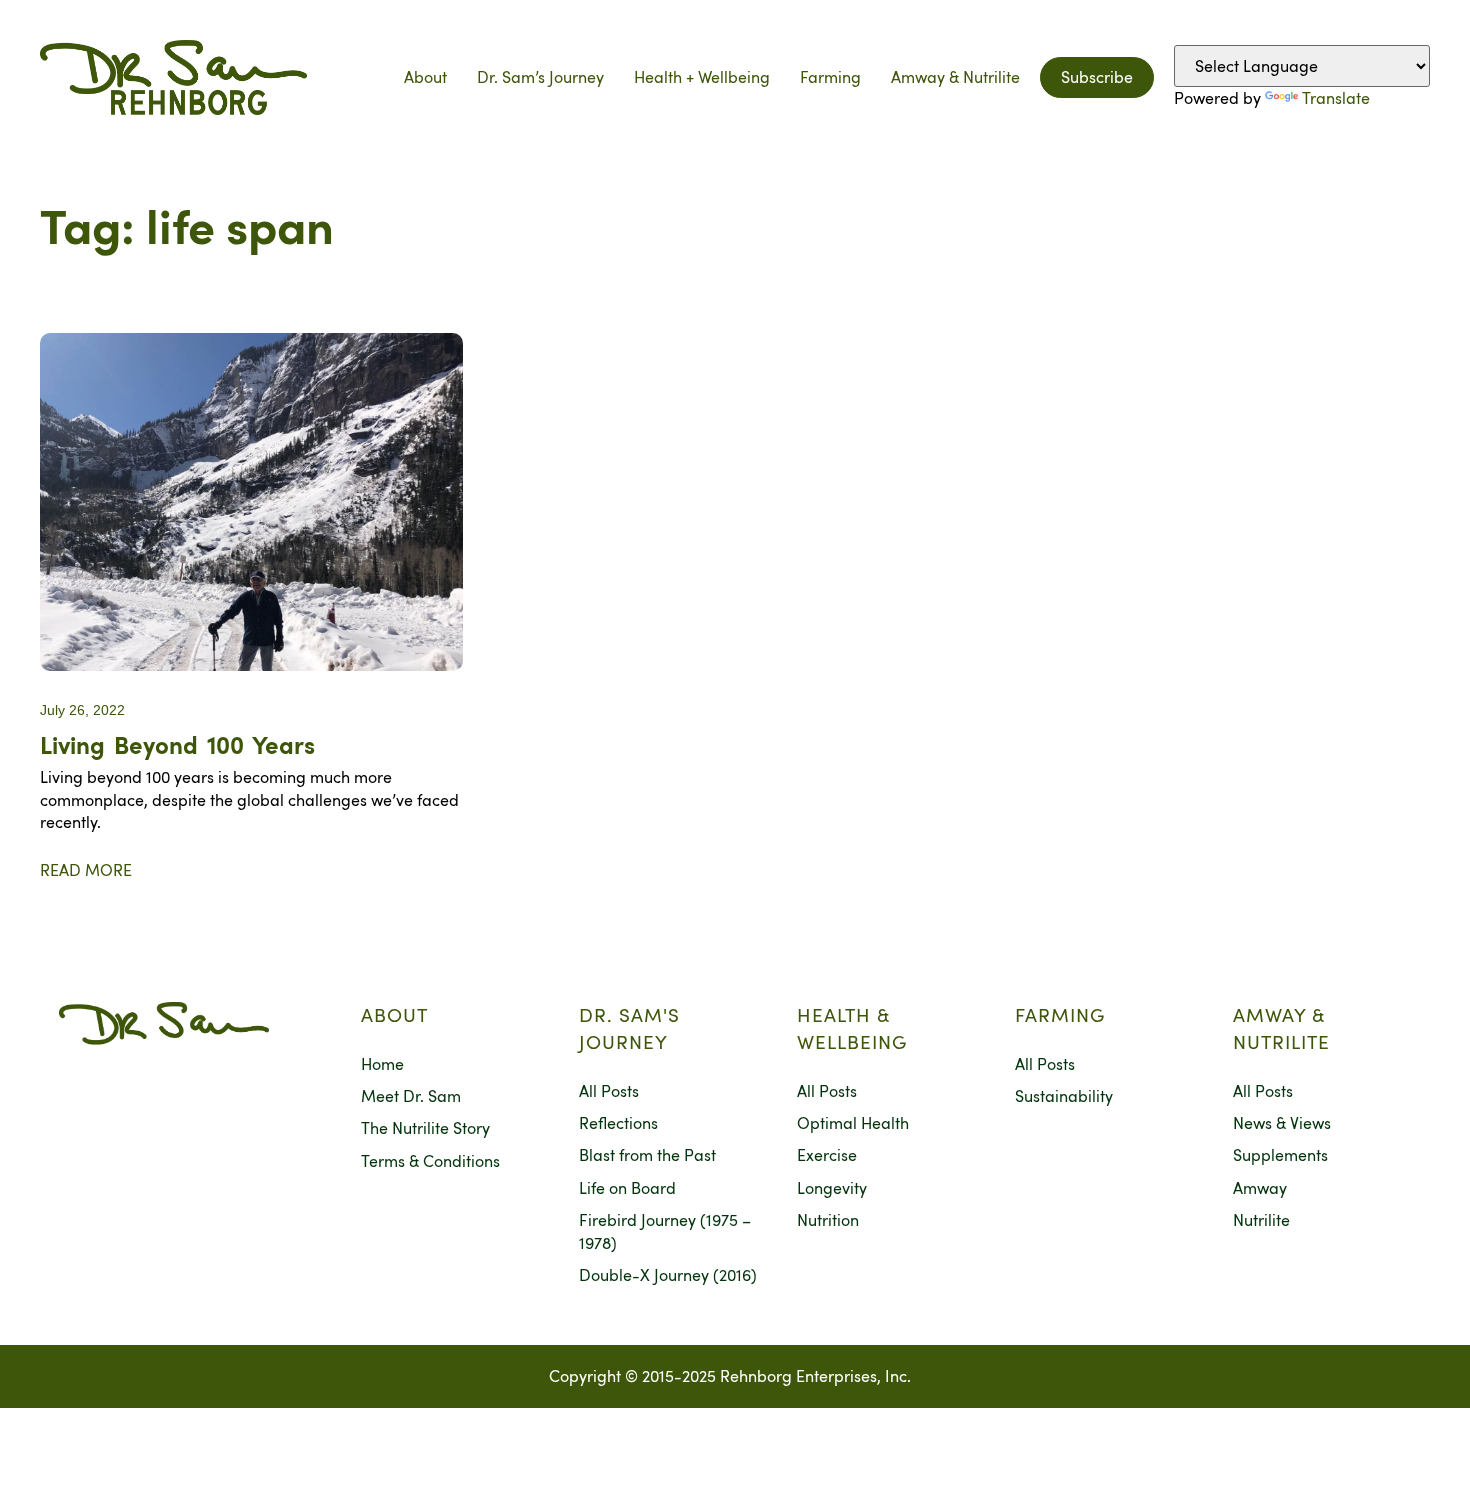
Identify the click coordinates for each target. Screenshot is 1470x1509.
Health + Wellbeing (702, 77)
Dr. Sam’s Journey (540, 77)
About (425, 77)
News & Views (1282, 1123)
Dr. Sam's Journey (629, 1028)
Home (382, 1064)
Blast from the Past (647, 1155)
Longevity (832, 1188)
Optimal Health (853, 1123)
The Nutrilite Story (425, 1128)
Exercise (827, 1155)
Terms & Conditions (430, 1161)
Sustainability (1064, 1096)
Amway (1260, 1188)
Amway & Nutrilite (955, 77)
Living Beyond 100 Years (177, 744)
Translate (1336, 98)
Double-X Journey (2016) (668, 1275)
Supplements (1280, 1155)
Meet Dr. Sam (411, 1096)
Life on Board (627, 1188)
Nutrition (828, 1220)
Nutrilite (1261, 1220)
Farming (830, 77)
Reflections (618, 1123)
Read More (86, 870)
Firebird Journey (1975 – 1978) (665, 1231)
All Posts (609, 1091)
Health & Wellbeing (852, 1028)
